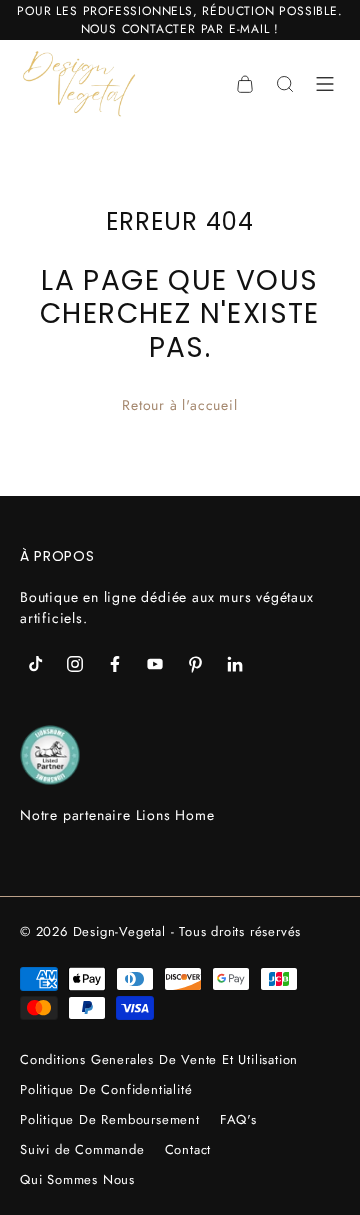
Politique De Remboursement (110, 1119)
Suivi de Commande (82, 1149)
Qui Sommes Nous (77, 1179)
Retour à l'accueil (179, 405)
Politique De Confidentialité (106, 1089)
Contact (188, 1149)
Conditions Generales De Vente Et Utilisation (159, 1059)
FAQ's (238, 1119)
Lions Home (175, 815)
